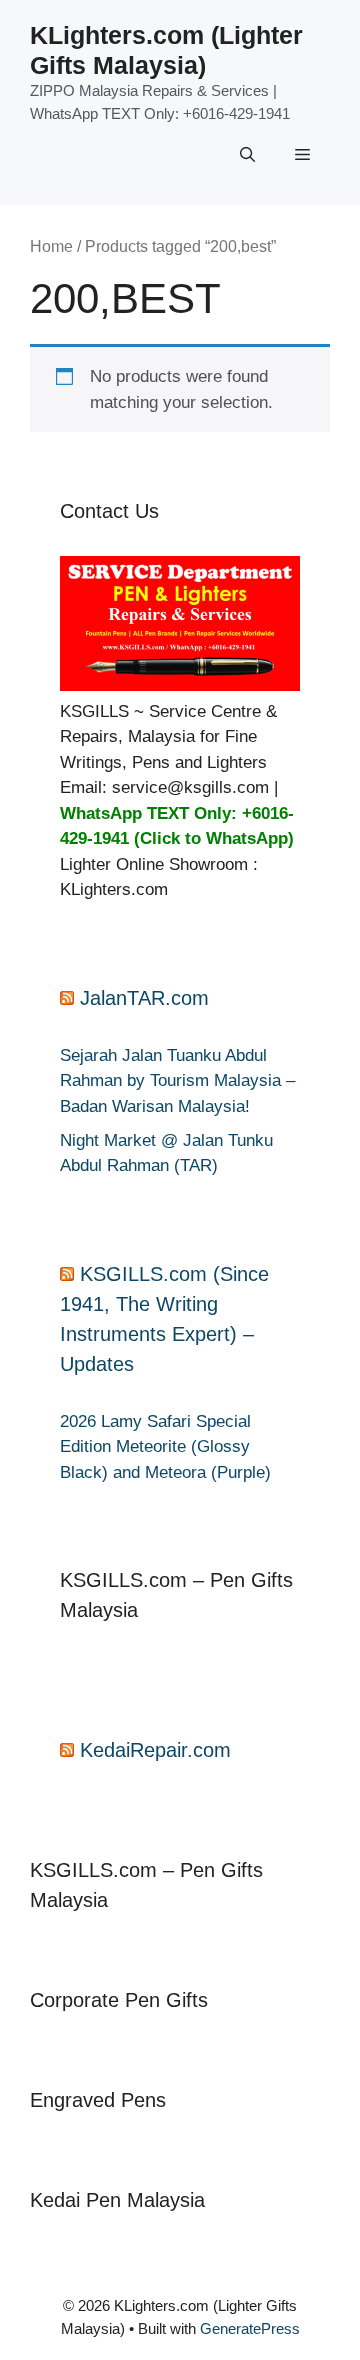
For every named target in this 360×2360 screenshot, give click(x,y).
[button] (247, 155)
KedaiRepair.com (155, 1750)
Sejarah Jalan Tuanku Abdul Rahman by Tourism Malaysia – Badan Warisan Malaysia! (177, 1081)
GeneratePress (250, 2328)
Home (51, 246)
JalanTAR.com (144, 998)
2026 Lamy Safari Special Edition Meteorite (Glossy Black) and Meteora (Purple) (165, 1447)
